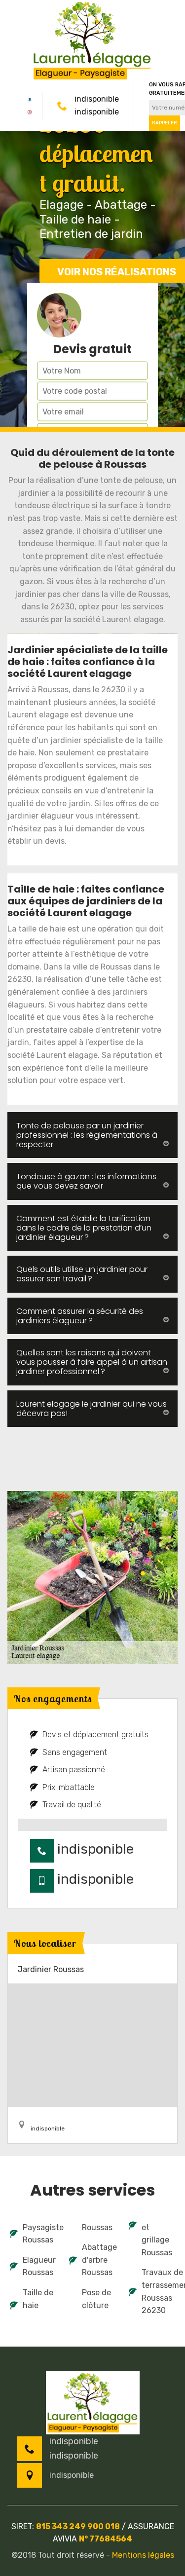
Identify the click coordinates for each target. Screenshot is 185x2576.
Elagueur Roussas (39, 2266)
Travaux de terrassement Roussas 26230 (158, 2291)
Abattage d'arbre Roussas (99, 2260)
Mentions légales (143, 2555)
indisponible (97, 99)
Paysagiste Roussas (39, 2234)
